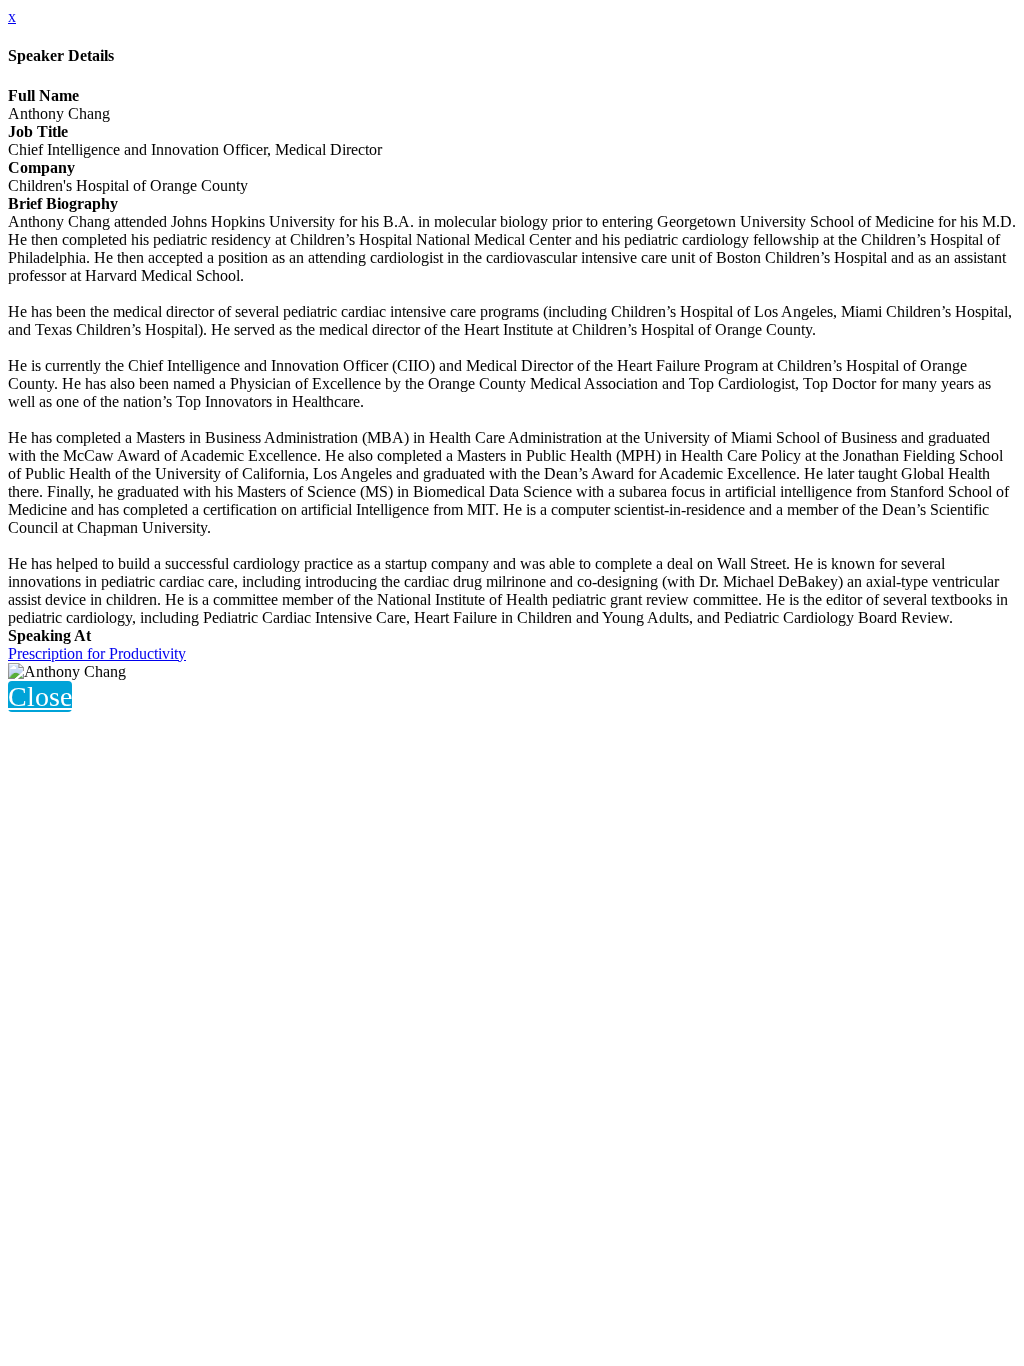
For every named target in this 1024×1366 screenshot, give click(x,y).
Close (40, 696)
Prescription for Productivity (97, 653)
